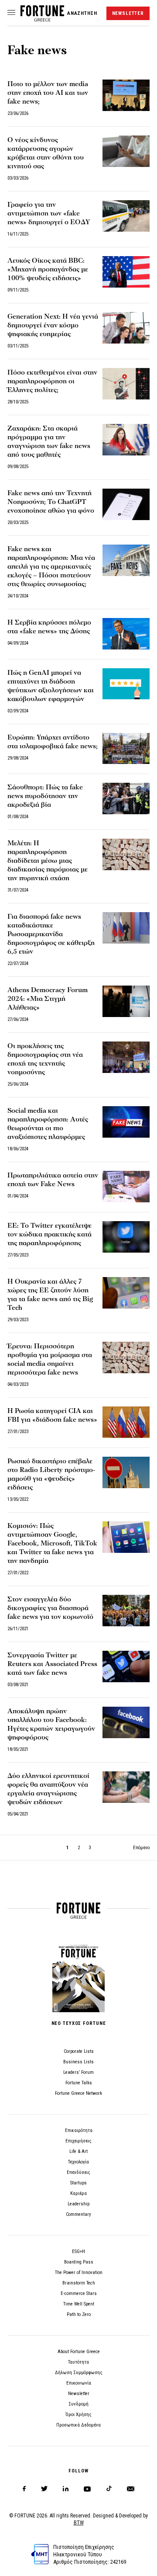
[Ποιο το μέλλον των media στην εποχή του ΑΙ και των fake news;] (126, 95)
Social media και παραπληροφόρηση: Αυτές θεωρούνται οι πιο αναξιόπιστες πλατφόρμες (48, 1124)
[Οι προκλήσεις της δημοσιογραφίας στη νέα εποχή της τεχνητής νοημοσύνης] (126, 1057)
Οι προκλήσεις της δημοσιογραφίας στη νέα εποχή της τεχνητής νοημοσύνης (45, 1059)
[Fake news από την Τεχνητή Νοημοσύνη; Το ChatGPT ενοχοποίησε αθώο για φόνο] (126, 504)
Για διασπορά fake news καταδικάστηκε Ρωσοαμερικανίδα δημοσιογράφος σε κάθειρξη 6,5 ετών (51, 934)
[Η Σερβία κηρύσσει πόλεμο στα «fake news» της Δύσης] (126, 634)
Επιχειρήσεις (78, 2141)
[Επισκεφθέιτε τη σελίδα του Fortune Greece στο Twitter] (44, 2489)
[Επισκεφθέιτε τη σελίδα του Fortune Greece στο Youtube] (87, 2491)
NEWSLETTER (128, 13)
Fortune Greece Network (78, 2093)
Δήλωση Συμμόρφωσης (79, 2373)
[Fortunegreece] (42, 19)
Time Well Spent (79, 2304)
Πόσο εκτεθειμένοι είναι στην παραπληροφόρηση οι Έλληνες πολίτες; (52, 381)
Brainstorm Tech (79, 2283)
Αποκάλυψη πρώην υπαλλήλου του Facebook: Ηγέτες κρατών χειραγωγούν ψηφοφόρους (51, 1724)
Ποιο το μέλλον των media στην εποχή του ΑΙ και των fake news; (48, 93)
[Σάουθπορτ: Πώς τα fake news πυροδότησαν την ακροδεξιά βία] (126, 798)
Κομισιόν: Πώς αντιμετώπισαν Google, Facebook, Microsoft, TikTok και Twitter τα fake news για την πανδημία (52, 1543)
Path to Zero (79, 2314)
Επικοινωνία (79, 2383)
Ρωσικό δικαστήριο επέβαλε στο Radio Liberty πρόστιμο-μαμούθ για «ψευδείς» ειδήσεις (51, 1474)
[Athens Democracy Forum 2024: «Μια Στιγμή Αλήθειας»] (126, 1001)
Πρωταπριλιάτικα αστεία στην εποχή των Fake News (53, 1180)
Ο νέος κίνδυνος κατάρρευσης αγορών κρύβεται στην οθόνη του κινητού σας (46, 153)
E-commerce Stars (79, 2293)
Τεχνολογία (78, 2162)
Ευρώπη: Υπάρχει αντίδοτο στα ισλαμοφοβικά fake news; (53, 742)
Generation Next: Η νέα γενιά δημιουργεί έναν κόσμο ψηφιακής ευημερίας (53, 325)
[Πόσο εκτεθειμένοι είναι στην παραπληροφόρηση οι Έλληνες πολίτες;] (126, 384)
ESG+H (78, 2251)
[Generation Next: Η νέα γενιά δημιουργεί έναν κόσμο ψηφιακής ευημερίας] (126, 328)
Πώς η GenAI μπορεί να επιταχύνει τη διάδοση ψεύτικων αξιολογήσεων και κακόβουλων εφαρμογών (51, 686)
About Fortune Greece (79, 2352)
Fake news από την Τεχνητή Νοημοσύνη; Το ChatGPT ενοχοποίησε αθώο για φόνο (51, 502)
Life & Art (78, 2151)
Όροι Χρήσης (78, 2415)
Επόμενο (141, 1848)
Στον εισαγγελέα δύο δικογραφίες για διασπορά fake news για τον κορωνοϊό (50, 1608)
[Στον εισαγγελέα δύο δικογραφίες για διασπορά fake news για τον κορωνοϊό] (126, 1611)
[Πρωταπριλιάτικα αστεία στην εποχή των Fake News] (126, 1187)
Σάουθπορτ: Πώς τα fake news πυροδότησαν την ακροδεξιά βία (45, 796)
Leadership (78, 2204)
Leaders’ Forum (78, 2072)
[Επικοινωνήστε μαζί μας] (131, 2489)
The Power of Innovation (79, 2272)
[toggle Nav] (11, 13)
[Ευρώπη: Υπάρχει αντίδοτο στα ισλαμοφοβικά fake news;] (126, 749)
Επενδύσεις (78, 2172)
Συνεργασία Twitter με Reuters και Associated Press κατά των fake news (52, 1664)
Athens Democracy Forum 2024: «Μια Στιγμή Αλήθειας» (48, 999)
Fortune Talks (79, 2083)
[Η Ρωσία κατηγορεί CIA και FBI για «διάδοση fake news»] (126, 1422)
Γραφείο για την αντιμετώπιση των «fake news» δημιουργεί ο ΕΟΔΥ (49, 213)
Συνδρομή (78, 2404)
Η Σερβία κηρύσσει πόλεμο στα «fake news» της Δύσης (49, 627)
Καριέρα (78, 2193)
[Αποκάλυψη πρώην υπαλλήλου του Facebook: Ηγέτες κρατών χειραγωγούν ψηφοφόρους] (126, 1722)
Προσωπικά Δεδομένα (78, 2425)
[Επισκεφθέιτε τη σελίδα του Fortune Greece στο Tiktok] (109, 2489)
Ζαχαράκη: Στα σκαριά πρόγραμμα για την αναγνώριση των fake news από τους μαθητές (49, 441)
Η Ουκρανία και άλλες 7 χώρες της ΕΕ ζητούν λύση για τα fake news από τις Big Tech (50, 1295)
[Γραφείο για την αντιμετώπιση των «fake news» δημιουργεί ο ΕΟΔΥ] (126, 216)
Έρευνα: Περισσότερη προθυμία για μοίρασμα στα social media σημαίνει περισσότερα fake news (50, 1359)
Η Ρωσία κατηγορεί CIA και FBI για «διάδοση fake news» (52, 1415)
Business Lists (78, 2062)
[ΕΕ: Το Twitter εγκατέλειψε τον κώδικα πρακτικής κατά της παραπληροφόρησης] (126, 1237)
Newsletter (79, 2394)
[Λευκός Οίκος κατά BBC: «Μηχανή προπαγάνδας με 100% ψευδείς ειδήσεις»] (126, 272)
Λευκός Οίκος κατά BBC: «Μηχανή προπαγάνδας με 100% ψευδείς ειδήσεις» (48, 269)
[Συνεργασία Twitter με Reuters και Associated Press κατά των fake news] (126, 1666)
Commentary (78, 2214)
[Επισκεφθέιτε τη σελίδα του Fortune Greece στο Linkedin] (66, 2489)
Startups (78, 2183)
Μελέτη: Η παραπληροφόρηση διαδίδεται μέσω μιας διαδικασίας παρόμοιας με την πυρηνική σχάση (48, 861)
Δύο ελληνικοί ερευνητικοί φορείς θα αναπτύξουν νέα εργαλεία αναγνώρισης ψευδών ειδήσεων (48, 1789)
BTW (79, 2523)
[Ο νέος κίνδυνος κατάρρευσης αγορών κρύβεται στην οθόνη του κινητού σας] (126, 151)
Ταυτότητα (78, 2362)
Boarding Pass (79, 2262)
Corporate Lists (79, 2051)
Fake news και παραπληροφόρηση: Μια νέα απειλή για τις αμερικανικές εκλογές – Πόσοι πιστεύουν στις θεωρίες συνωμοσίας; (51, 566)
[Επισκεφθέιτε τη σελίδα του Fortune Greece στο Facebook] (24, 2489)
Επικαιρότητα (79, 2130)
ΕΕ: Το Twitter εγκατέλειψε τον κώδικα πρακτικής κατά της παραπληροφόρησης (49, 1234)
